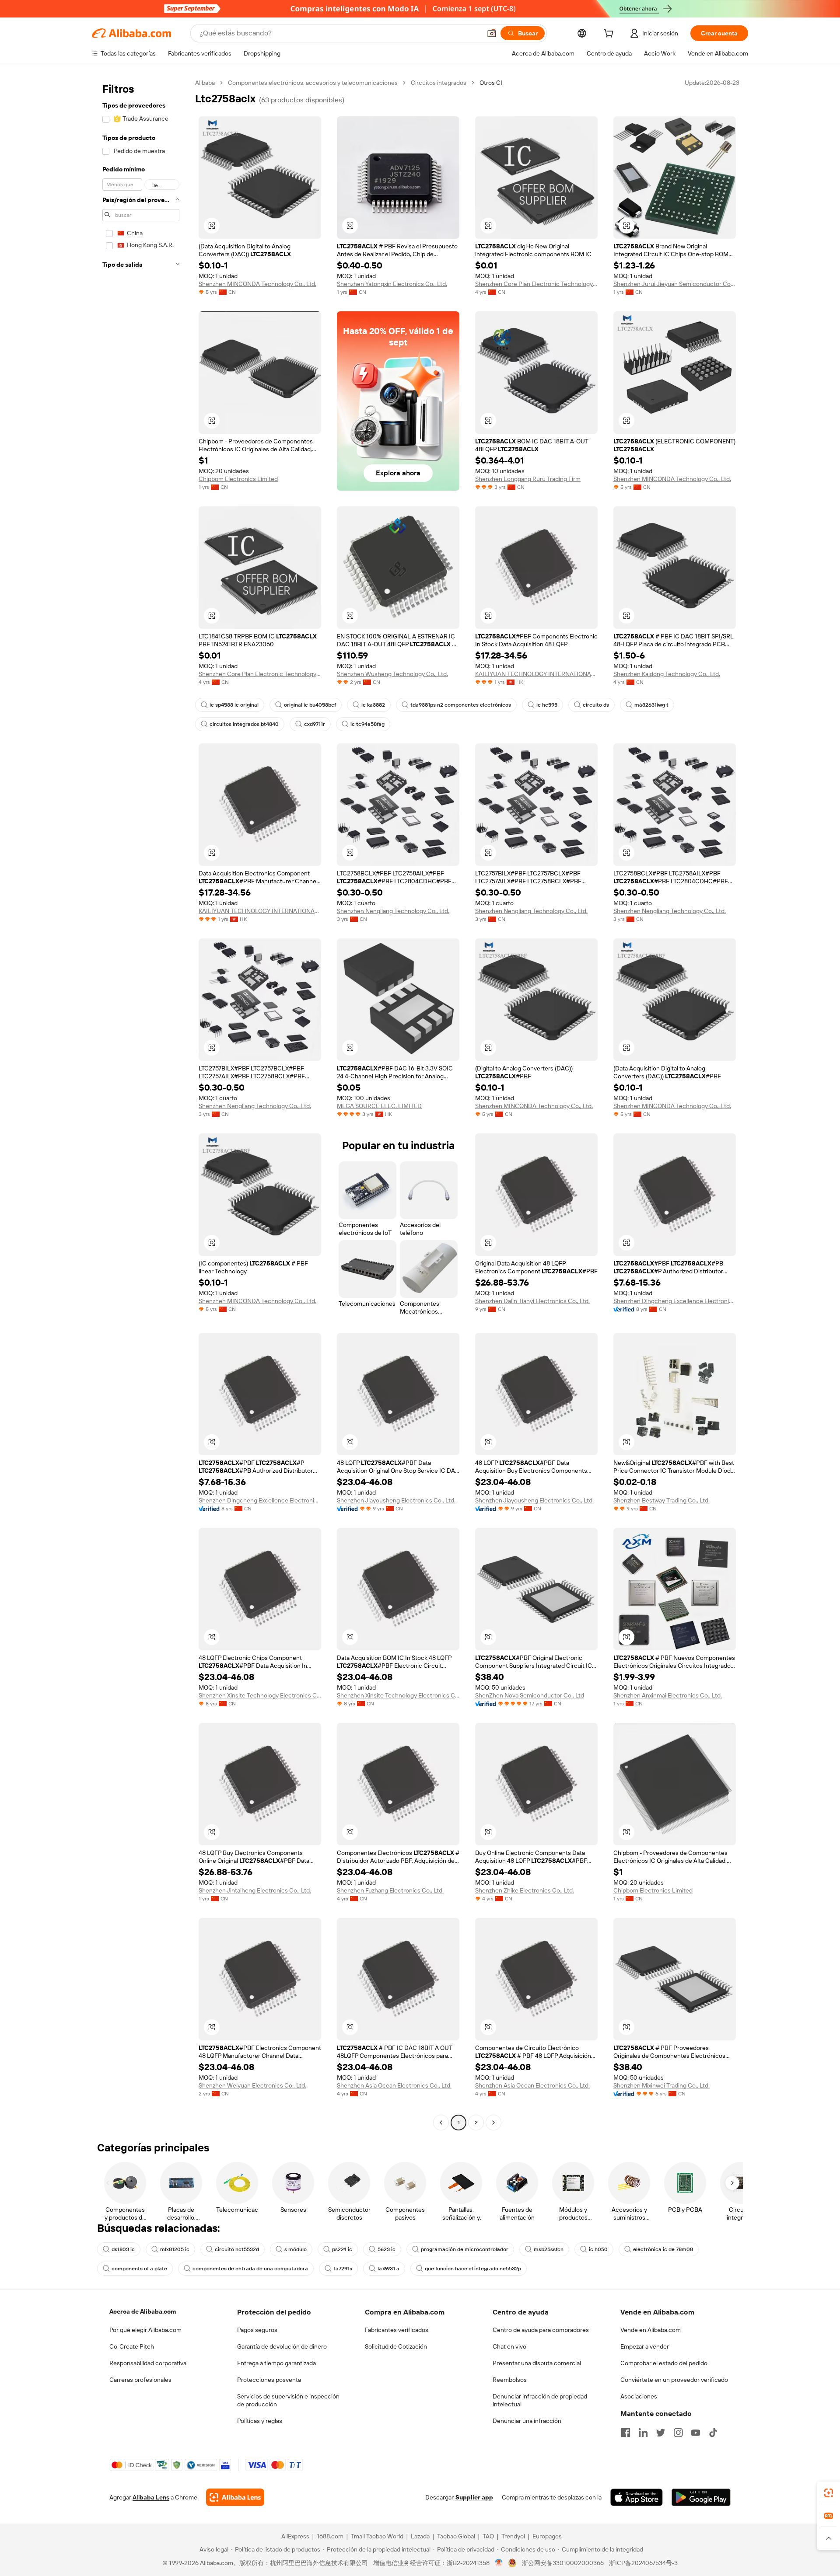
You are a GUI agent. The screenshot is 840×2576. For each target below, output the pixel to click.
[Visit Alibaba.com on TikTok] (713, 2433)
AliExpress (295, 2536)
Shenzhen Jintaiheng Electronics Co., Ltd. (255, 1890)
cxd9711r (315, 724)
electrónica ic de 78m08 (663, 2249)
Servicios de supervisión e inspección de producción (288, 2400)
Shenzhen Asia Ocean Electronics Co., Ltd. (394, 2085)
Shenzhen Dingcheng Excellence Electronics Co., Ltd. (675, 1301)
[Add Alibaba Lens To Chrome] (235, 2497)
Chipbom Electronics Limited (238, 479)
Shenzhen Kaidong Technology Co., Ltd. (667, 674)
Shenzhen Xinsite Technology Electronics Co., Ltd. (260, 1695)
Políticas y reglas (260, 2421)
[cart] (610, 35)
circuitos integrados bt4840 (244, 724)
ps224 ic (342, 2249)
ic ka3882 (373, 705)
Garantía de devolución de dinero (282, 2346)
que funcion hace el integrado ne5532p (473, 2269)
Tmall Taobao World (377, 2536)
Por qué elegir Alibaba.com (145, 2330)
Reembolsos (510, 2380)
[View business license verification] (499, 2563)
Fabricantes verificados (397, 2330)
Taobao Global (456, 2536)
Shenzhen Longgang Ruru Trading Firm (528, 479)
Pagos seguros (257, 2330)
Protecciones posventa (269, 2380)
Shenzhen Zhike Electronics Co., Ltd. (525, 1890)
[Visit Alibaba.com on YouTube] (696, 2433)
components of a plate (139, 2269)
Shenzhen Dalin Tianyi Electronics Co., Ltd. (532, 1301)
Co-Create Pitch (132, 2346)
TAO (488, 2536)
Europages (547, 2536)
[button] (492, 33)
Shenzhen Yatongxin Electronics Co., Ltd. (392, 284)
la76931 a (388, 2269)
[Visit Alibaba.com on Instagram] (678, 2433)
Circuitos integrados (439, 83)
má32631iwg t (651, 705)
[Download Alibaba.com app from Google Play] (701, 2497)
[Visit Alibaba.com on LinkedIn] (643, 2433)
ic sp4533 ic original (234, 705)
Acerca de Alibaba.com (143, 2311)
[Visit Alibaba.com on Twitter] (661, 2433)
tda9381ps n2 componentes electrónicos (461, 705)
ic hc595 (547, 705)
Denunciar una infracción (527, 2421)
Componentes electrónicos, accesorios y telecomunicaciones (313, 83)
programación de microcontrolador (465, 2249)
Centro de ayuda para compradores (541, 2330)
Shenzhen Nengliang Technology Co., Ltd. (393, 911)
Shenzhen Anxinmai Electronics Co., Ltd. (668, 1695)
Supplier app (474, 2497)
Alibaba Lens (151, 2497)
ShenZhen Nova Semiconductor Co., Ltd (530, 1695)
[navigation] (141, 1104)
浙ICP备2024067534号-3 (643, 2563)
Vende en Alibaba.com (651, 2330)
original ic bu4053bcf (310, 705)
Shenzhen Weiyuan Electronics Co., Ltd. (252, 2085)
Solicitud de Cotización (396, 2346)
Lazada (420, 2536)
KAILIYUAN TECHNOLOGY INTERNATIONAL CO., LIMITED (536, 674)
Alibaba (205, 83)
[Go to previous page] (441, 2123)
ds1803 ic (123, 2249)
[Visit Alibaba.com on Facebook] (626, 2433)
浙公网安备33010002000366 (563, 2563)
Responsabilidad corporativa (148, 2363)
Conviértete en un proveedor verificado (674, 2380)
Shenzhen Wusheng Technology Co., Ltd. (392, 674)
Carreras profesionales (140, 2380)
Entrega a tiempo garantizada (276, 2363)
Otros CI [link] (491, 83)
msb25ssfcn (549, 2249)
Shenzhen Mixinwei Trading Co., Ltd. (661, 2085)
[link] (829, 2493)
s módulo (296, 2249)
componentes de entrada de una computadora (250, 2269)
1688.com (330, 2536)
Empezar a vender (645, 2346)
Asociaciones (639, 2396)
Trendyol (513, 2536)
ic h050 (598, 2249)
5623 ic (387, 2249)
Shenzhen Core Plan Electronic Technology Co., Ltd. (536, 284)
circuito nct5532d (237, 2249)
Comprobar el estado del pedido (664, 2363)
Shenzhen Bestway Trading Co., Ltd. (661, 1500)
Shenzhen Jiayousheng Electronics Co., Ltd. (396, 1500)
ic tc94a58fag (367, 724)
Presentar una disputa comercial (537, 2363)
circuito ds (596, 705)
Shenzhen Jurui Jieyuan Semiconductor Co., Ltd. (675, 284)
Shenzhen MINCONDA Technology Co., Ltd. (257, 284)
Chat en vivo (509, 2346)
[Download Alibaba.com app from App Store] (637, 2497)
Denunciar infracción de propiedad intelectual (540, 2400)
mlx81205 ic (175, 2249)
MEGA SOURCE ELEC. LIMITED (379, 1106)
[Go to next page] (493, 2123)
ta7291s (343, 2269)
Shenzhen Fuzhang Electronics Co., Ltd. (390, 1890)
